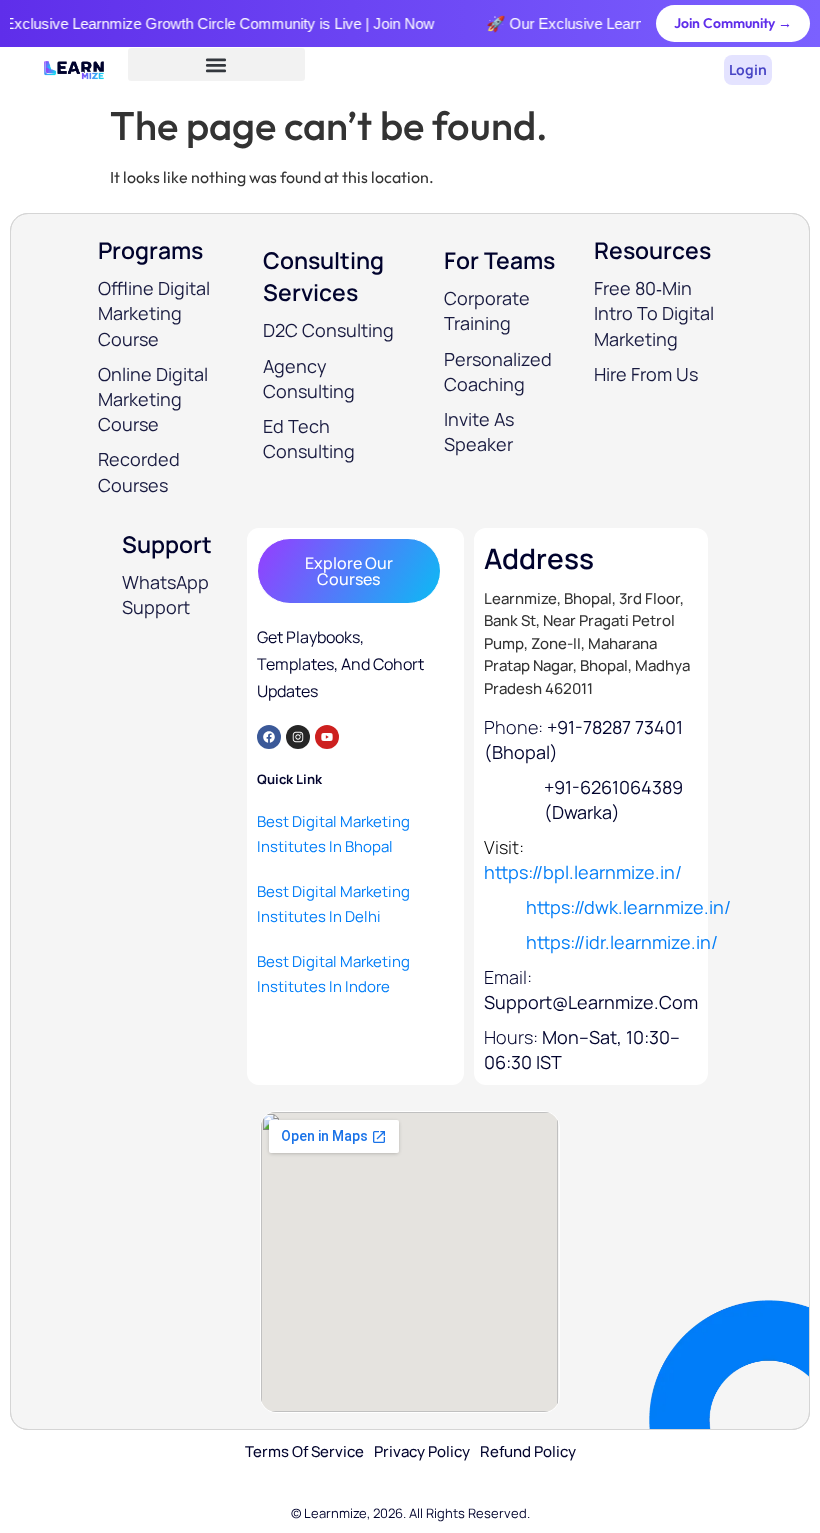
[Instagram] (298, 737)
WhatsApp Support (165, 594)
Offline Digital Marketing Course (154, 313)
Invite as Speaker (479, 431)
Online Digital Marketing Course (153, 399)
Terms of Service (304, 1451)
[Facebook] (269, 737)
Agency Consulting (309, 378)
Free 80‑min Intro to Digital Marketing (654, 313)
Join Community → (733, 23)
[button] (216, 64)
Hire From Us (646, 374)
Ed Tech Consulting (309, 438)
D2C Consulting (328, 330)
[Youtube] (327, 737)
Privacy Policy (422, 1451)
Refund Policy (528, 1451)
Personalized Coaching (498, 371)
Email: (591, 989)
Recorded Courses (139, 471)
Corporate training (487, 310)
